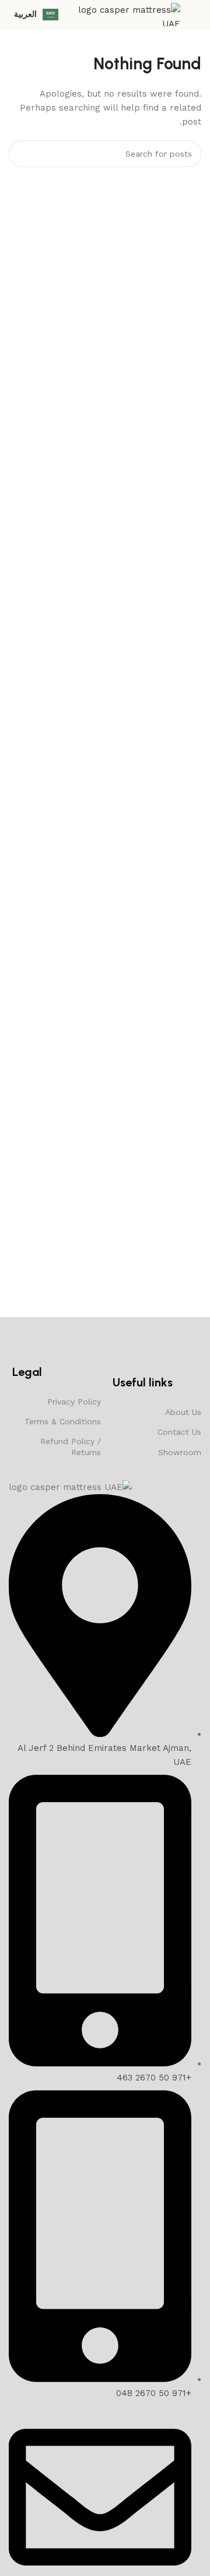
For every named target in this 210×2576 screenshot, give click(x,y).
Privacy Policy (74, 1402)
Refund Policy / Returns (71, 1446)
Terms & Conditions (63, 1421)
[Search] (22, 154)
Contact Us (179, 1432)
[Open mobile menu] (197, 15)
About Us (183, 1412)
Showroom (180, 1452)
